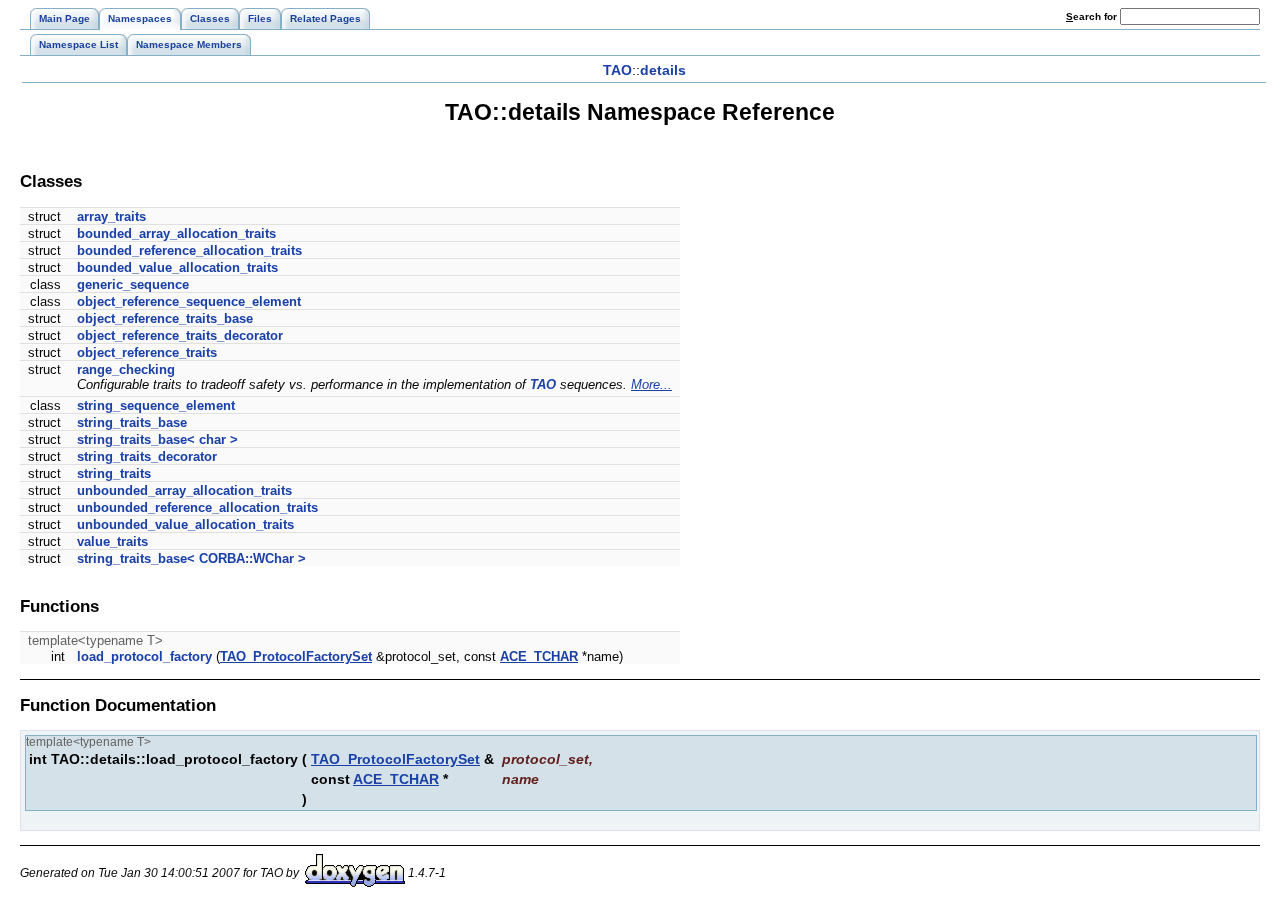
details (663, 70)
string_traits (114, 473)
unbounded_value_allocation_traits (185, 524)
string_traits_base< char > (157, 439)
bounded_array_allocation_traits (176, 233)
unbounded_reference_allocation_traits (197, 507)
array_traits (111, 216)
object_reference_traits (147, 352)
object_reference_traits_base (165, 318)
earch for (1093, 16)
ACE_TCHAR (539, 656)
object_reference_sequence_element (189, 301)
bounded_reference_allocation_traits (189, 250)
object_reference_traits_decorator (180, 335)
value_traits (112, 541)
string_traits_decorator (147, 456)
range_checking (126, 369)
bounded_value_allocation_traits (177, 267)
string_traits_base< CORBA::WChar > (191, 558)
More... (651, 384)
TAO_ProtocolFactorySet (296, 656)
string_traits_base (132, 422)
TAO (617, 70)
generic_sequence (133, 284)
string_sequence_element (156, 405)
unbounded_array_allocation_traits (184, 490)
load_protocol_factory (144, 656)
